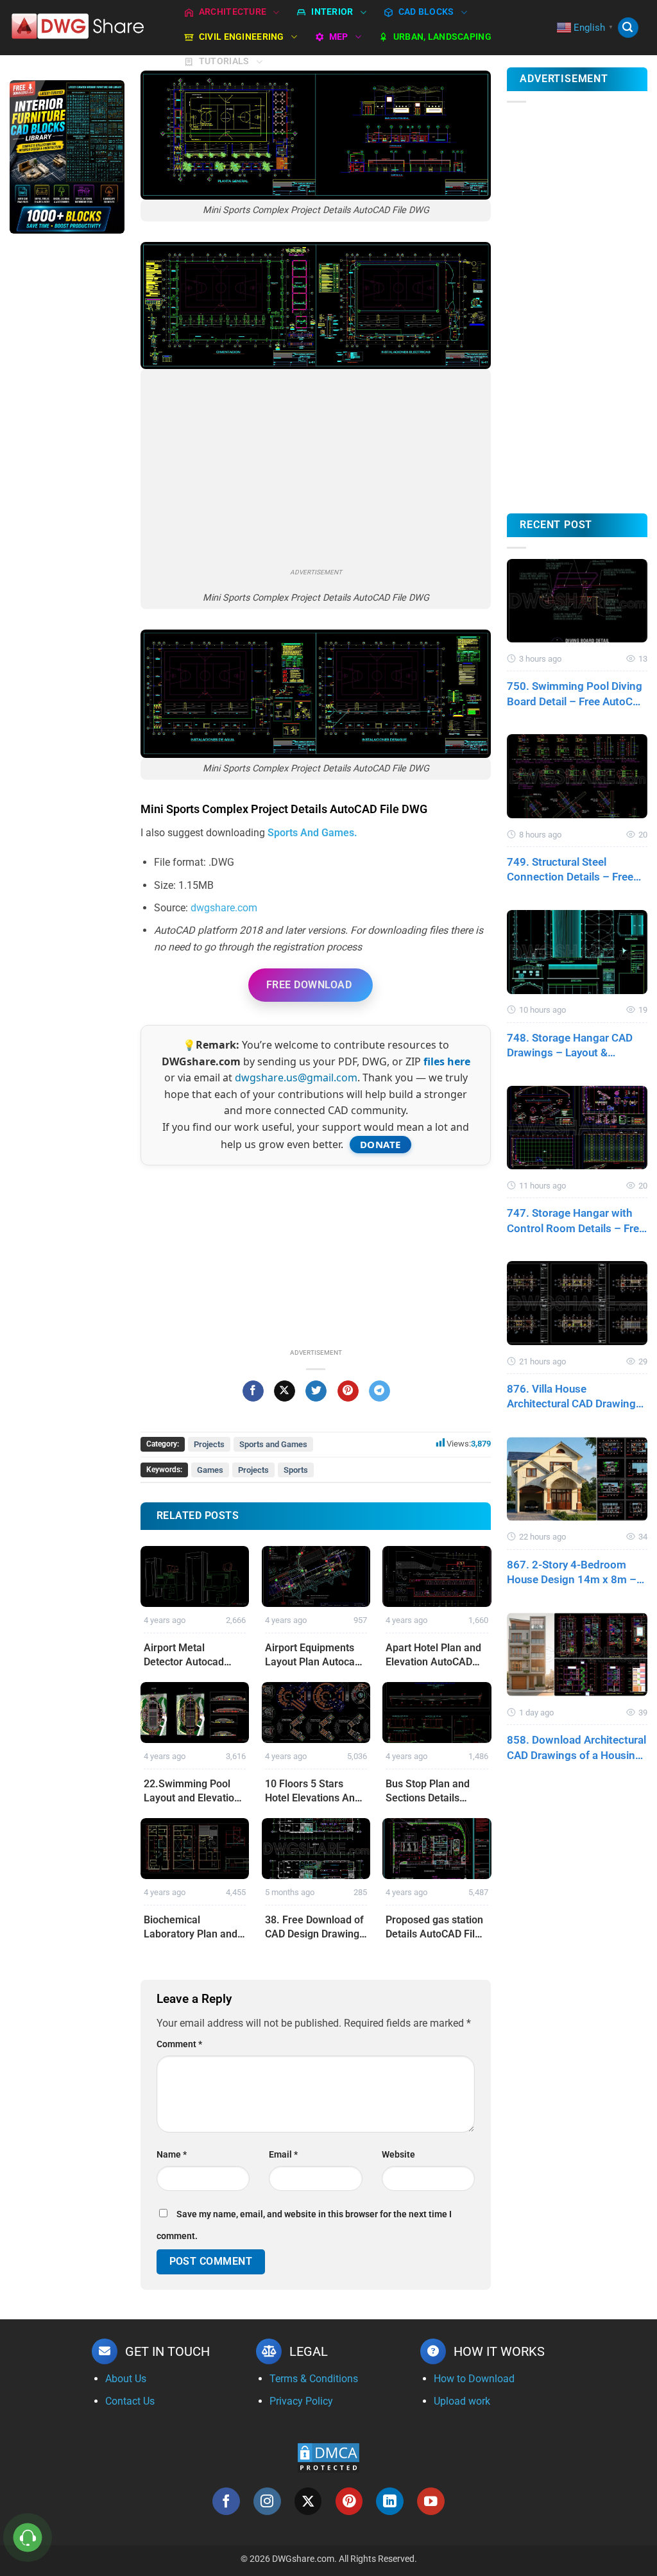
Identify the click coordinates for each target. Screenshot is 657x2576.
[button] (628, 28)
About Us (126, 2379)
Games (210, 1470)
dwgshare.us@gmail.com (296, 1078)
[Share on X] (285, 1391)
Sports (296, 1470)
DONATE (380, 1144)
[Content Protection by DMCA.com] (328, 2457)
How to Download (474, 2379)
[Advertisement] (67, 447)
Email (283, 2155)
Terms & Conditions (314, 2379)
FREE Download (309, 985)
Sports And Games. (312, 833)
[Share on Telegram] (380, 1391)
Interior (332, 12)
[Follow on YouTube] (431, 2501)
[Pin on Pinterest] (348, 1391)
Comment (179, 2044)
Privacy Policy (301, 2401)
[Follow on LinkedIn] (390, 2501)
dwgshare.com (224, 908)
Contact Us (130, 2401)
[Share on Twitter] (316, 1391)
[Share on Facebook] (253, 1391)
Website (398, 2155)
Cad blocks (426, 12)
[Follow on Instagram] (267, 2501)
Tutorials (224, 61)
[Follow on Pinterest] (349, 2501)
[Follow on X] (308, 2501)
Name (172, 2155)
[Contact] (28, 2538)
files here (447, 1061)
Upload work (462, 2401)
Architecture (233, 12)
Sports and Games (273, 1444)
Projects (209, 1444)
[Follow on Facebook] (226, 2501)
